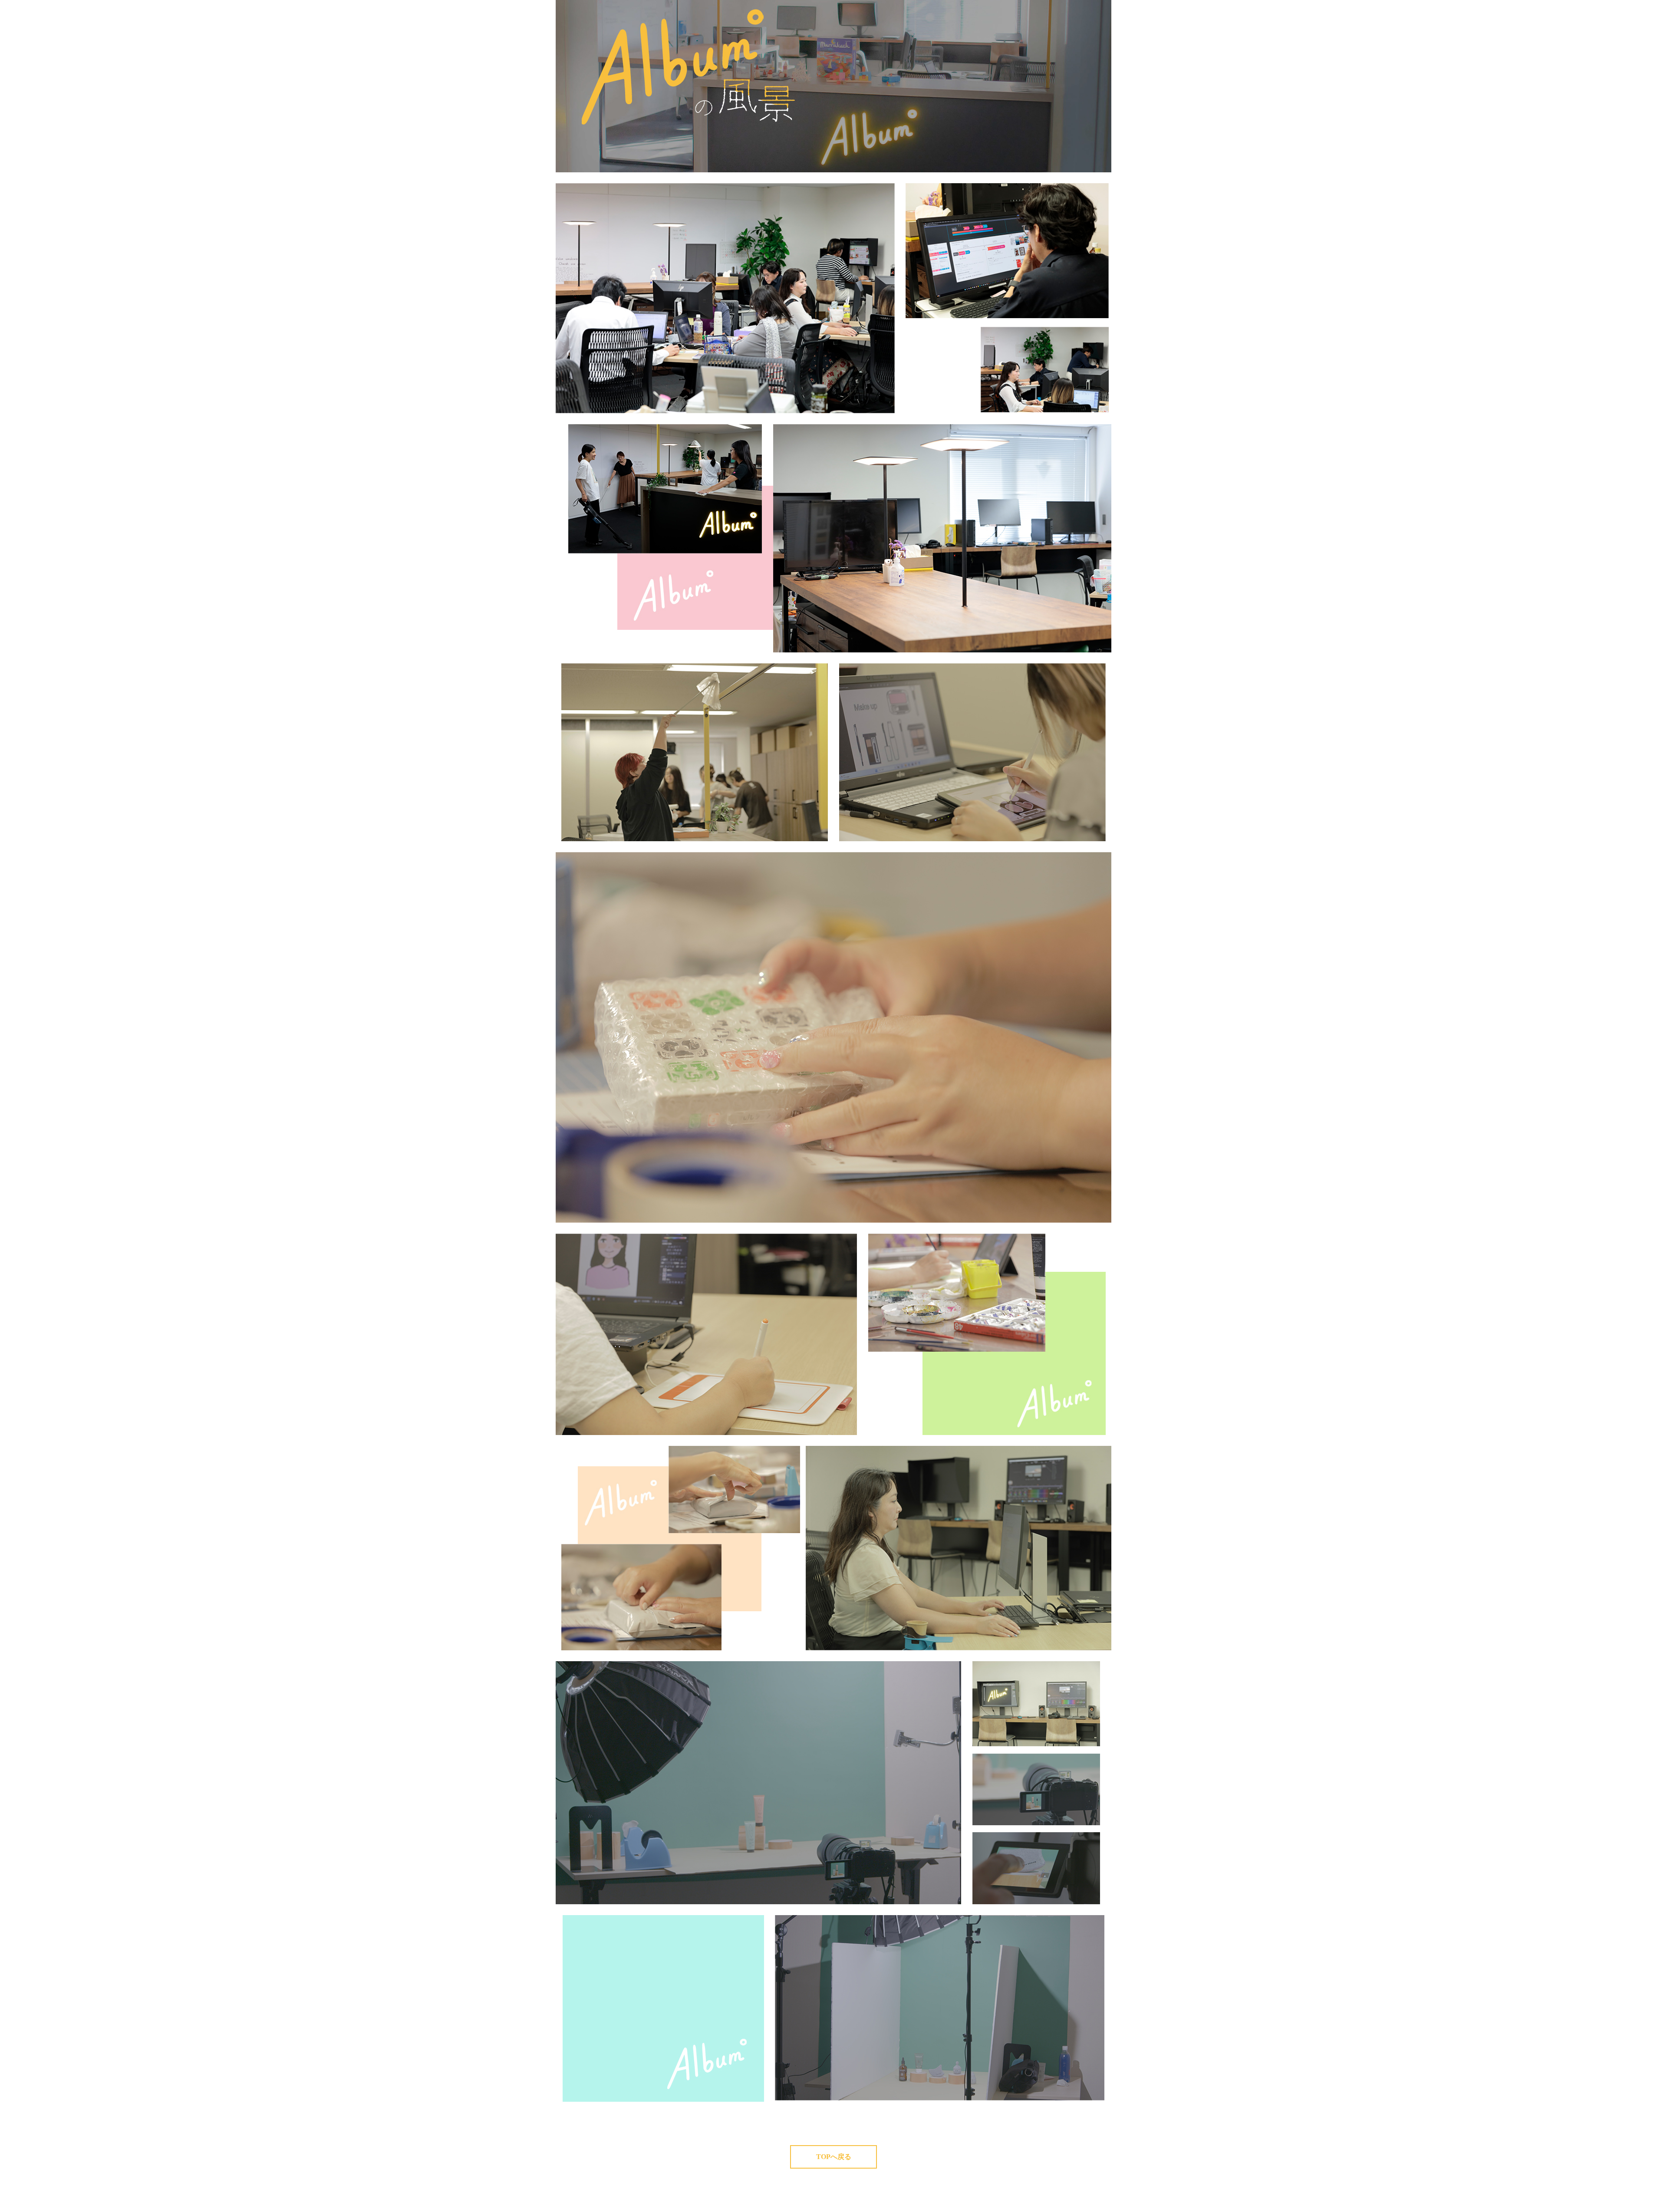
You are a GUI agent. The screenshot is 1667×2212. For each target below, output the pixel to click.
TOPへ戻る (834, 2157)
